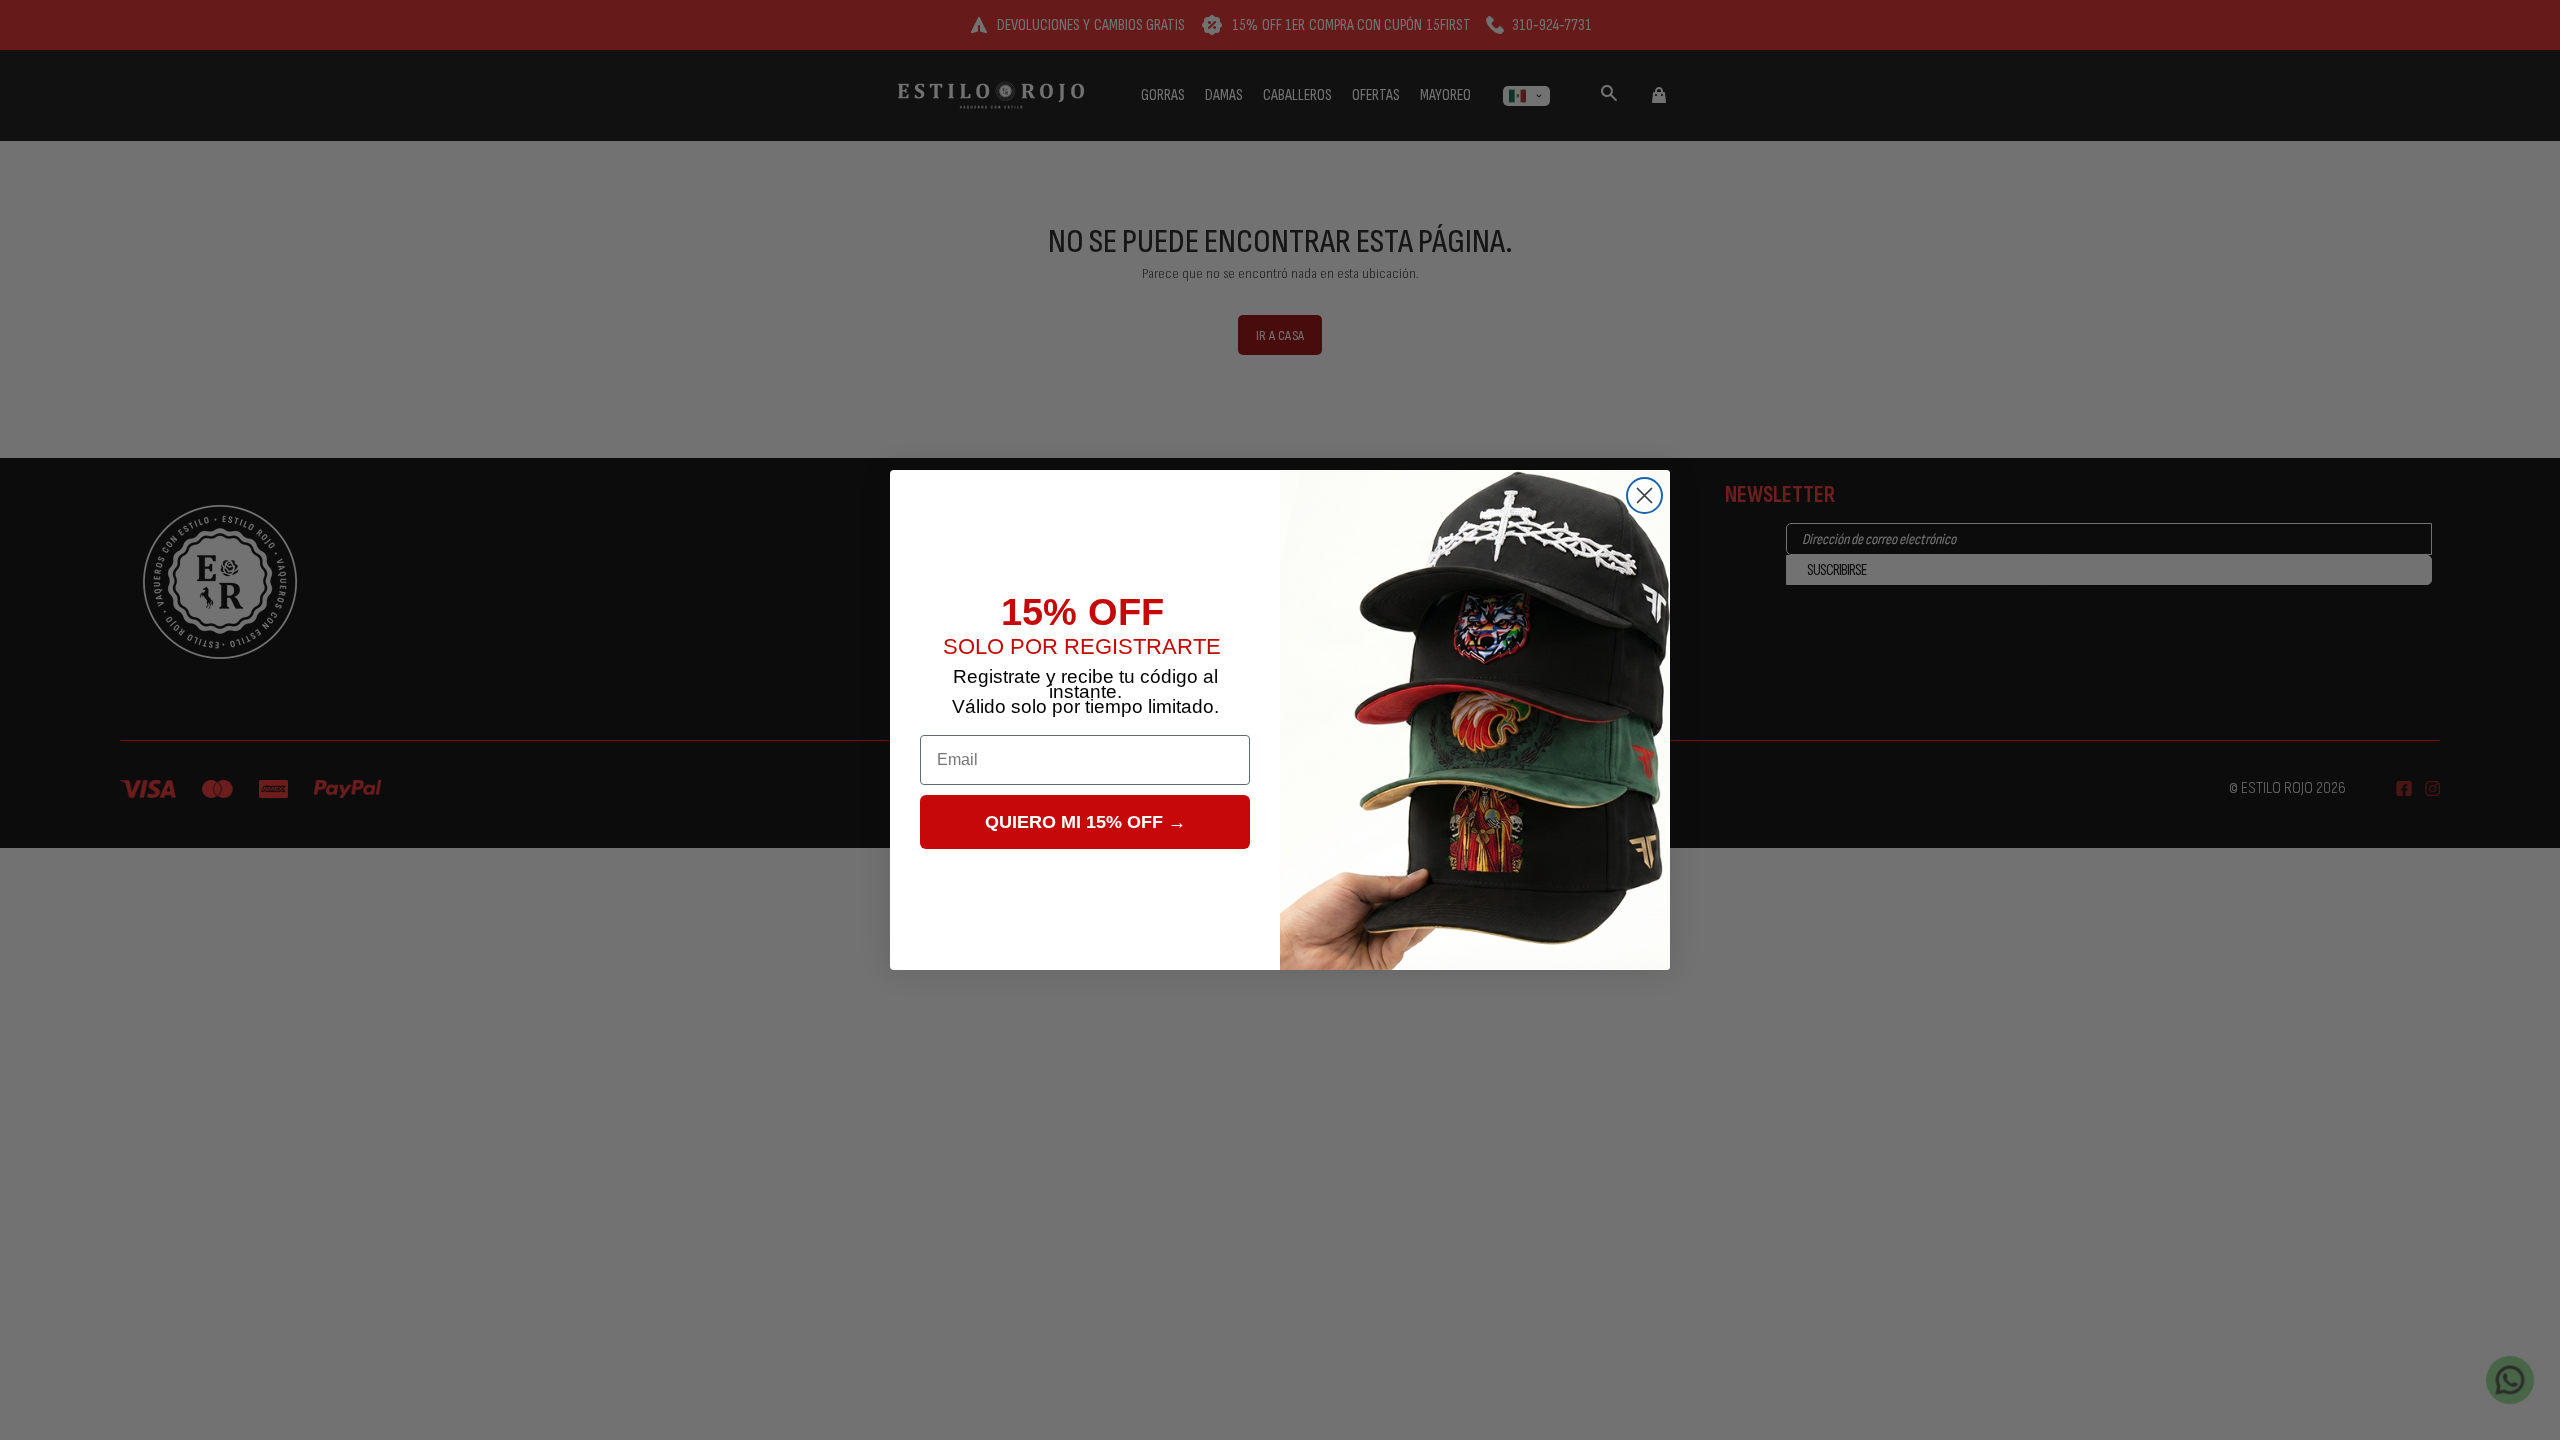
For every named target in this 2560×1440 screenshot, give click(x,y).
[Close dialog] (1644, 495)
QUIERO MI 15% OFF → (1085, 822)
